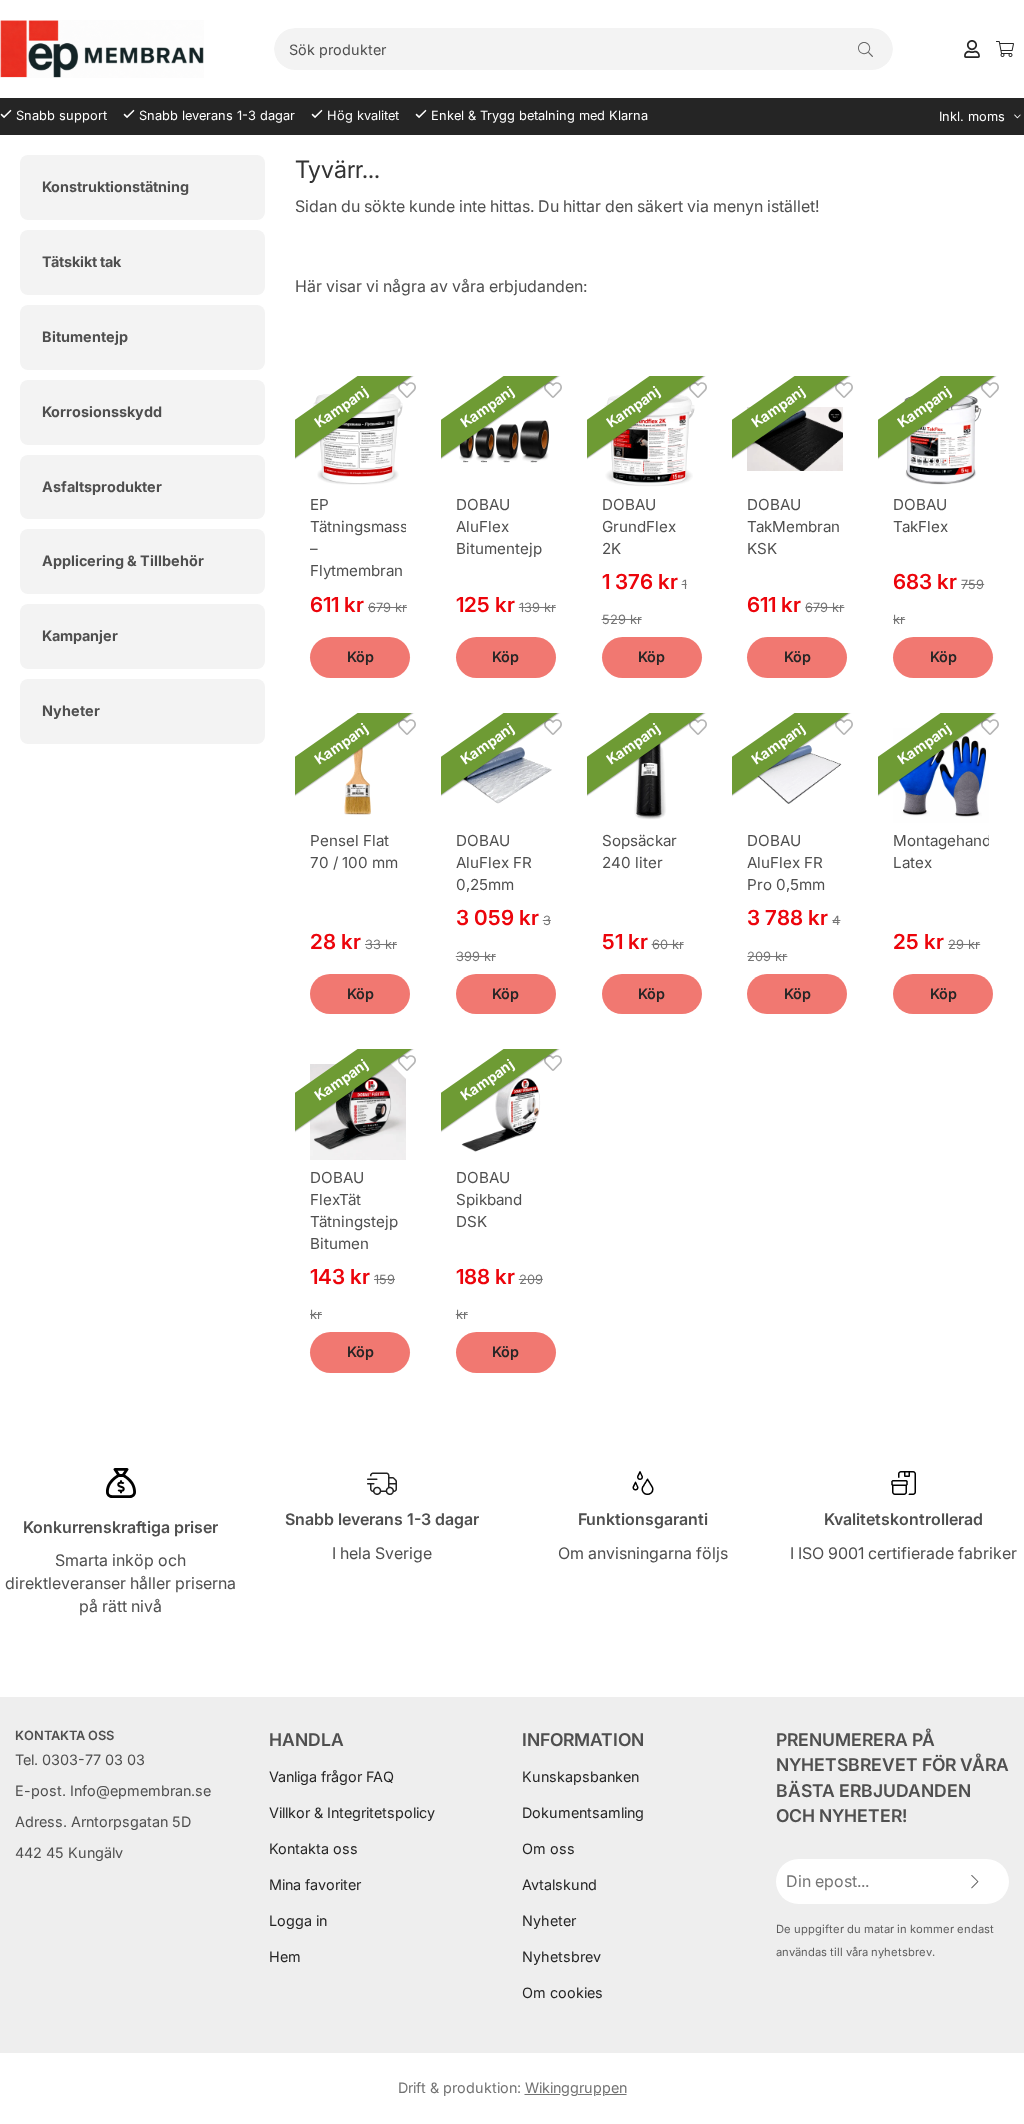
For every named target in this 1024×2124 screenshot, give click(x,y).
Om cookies (562, 1992)
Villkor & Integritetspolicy (352, 1812)
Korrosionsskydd (102, 411)
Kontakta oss (313, 1848)
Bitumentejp (85, 336)
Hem (285, 1956)
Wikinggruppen (576, 2087)
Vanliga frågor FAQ (331, 1776)
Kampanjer (80, 635)
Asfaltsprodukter (102, 486)
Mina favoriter (315, 1884)
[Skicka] (973, 1881)
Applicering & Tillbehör (123, 560)
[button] (360, 657)
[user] (972, 48)
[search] (865, 49)
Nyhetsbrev (561, 1956)
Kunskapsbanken (580, 1776)
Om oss (548, 1848)
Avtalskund (559, 1884)
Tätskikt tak (81, 261)
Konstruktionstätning (115, 186)
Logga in (298, 1920)
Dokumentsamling (583, 1812)
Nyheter (71, 710)
